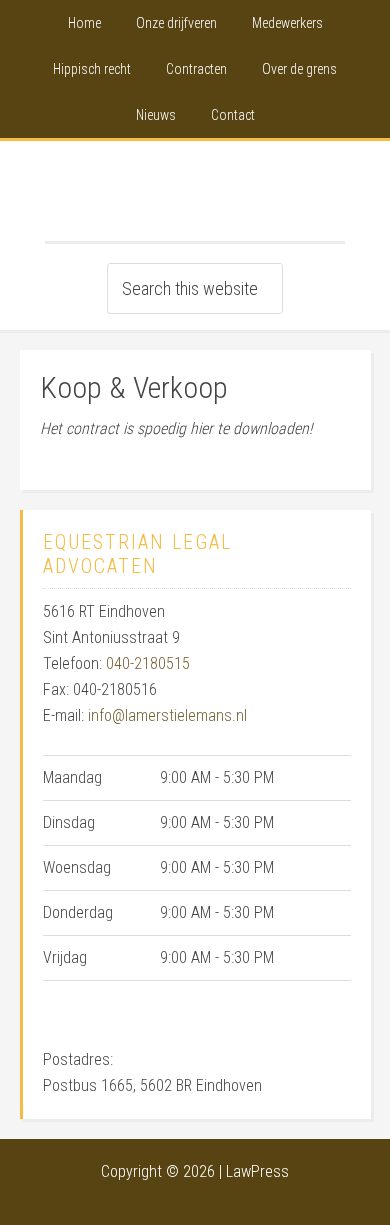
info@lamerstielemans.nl (167, 715)
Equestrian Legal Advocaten (195, 191)
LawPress (257, 1171)
